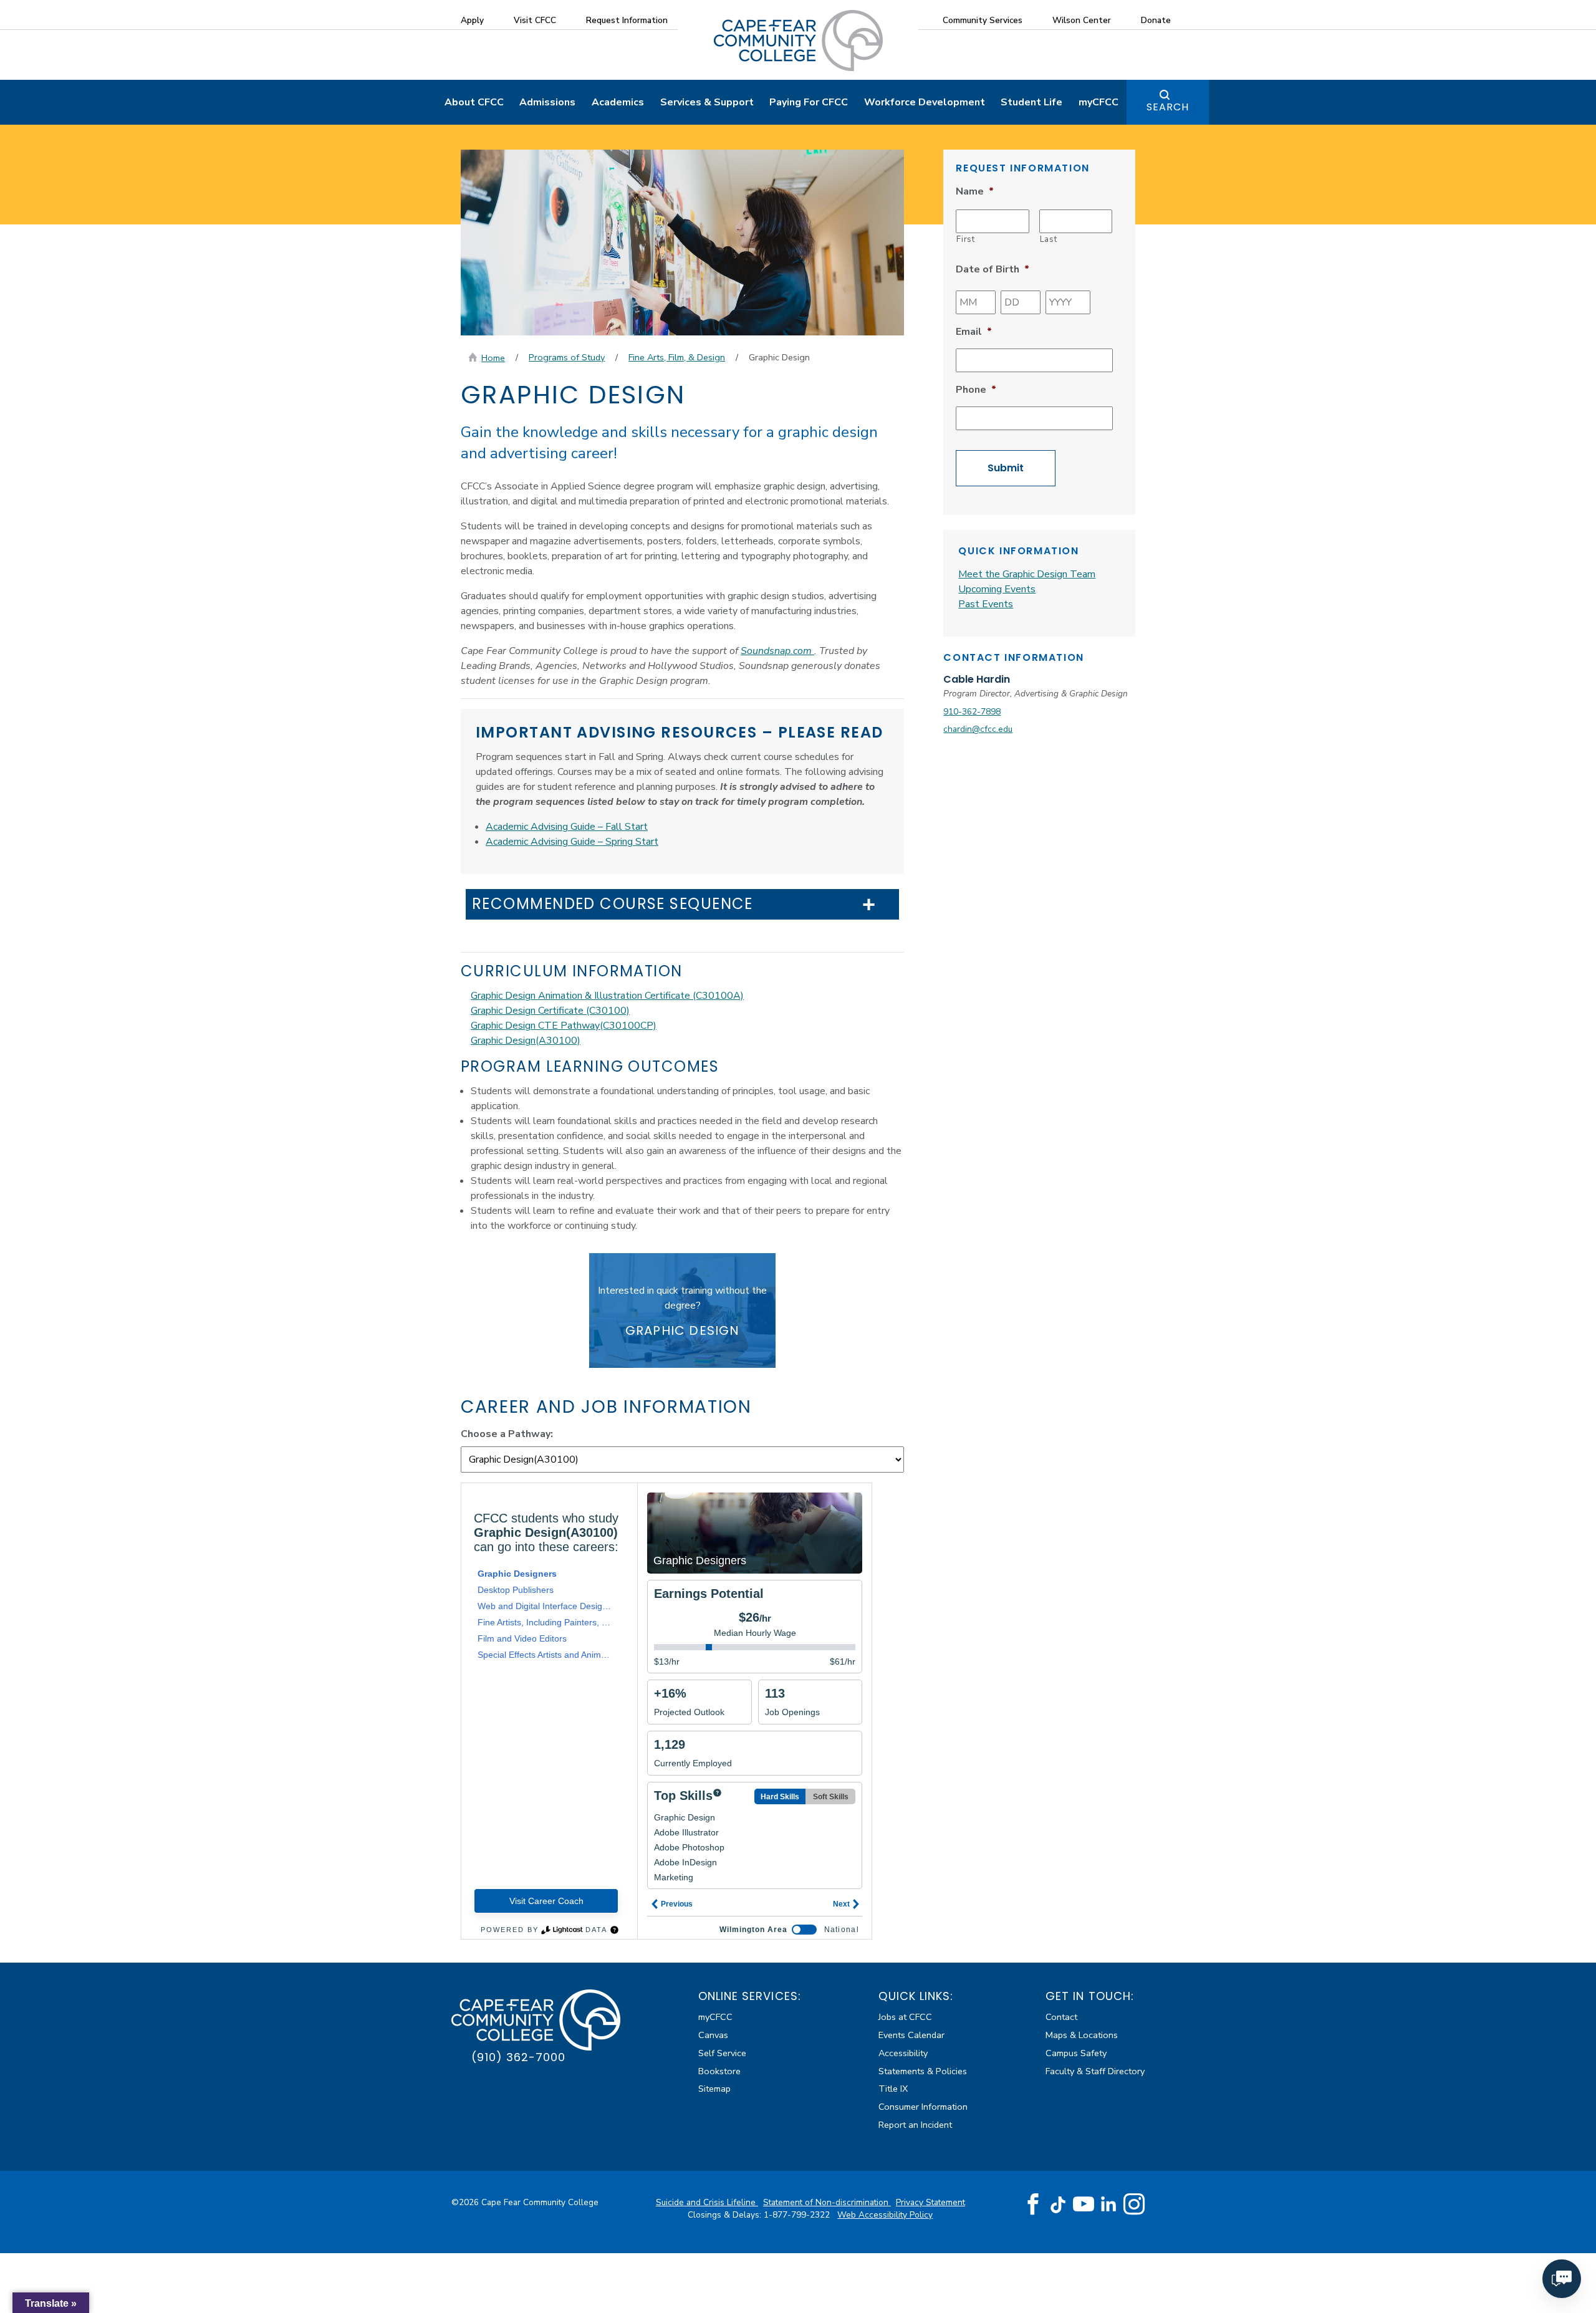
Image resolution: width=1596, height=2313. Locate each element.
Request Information (627, 20)
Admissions (547, 102)
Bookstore (719, 2071)
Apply (472, 20)
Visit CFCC (535, 20)
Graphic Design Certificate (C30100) (550, 1011)
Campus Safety (1076, 2053)
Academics (618, 102)
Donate (1156, 20)
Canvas (713, 2035)
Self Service (722, 2053)
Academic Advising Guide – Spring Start (572, 842)
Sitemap (714, 2089)
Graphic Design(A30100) (526, 1041)
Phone (976, 390)
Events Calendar (911, 2035)
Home (493, 358)
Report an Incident (915, 2125)
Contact (1061, 2017)
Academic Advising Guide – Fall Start (567, 827)
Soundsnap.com (777, 651)
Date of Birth (993, 270)
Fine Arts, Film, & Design (677, 357)
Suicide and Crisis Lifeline (707, 2202)
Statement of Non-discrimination (827, 2202)
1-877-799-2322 (798, 2215)
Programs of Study (567, 357)
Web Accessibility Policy (885, 2215)
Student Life (1031, 102)
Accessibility (903, 2053)
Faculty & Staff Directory (1095, 2071)
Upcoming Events (997, 589)
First (965, 239)
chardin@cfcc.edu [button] (978, 729)
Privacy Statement (930, 2202)
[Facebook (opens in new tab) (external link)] (1033, 2205)
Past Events (986, 604)
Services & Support (707, 102)
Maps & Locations (1082, 2035)
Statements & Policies (923, 2071)
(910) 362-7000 (518, 2057)
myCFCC (1098, 102)
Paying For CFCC (809, 102)
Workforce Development (925, 102)
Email (974, 332)
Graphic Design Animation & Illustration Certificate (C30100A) (607, 996)
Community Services (983, 20)
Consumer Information (923, 2107)
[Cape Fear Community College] (798, 40)
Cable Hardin (977, 679)
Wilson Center (1082, 20)
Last (1049, 239)
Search (1168, 107)
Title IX (893, 2089)
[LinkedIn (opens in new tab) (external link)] (1109, 2204)
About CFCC (474, 102)
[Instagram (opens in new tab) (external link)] (1134, 2205)
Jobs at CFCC (905, 2017)
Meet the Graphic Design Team (1027, 574)
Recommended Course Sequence (613, 904)
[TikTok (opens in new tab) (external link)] (1058, 2204)
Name (975, 192)
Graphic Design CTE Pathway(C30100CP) (564, 1026)
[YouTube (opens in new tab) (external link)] (1084, 2205)
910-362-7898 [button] (972, 712)
